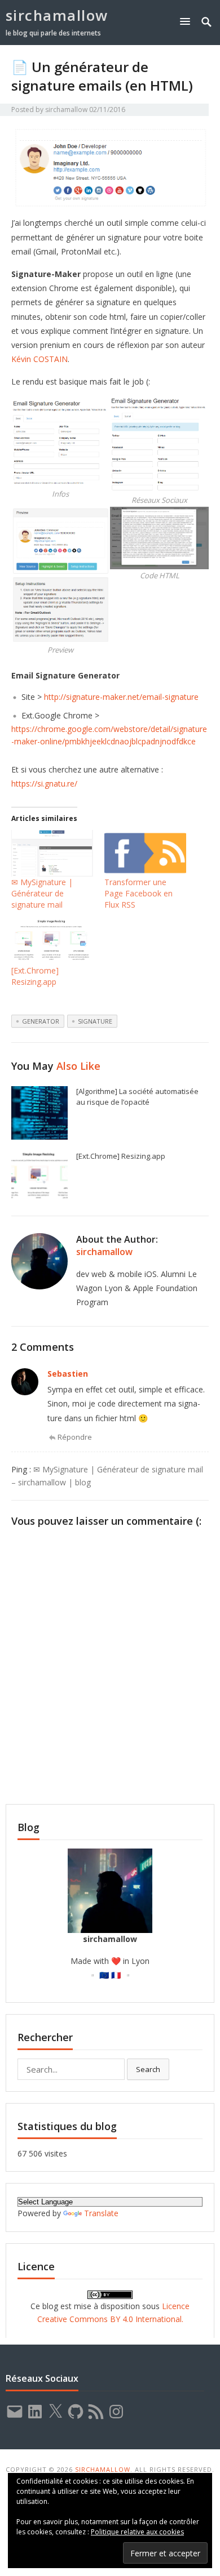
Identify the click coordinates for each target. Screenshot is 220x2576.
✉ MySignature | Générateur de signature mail (42, 893)
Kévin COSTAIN (39, 359)
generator (41, 1021)
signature (95, 1021)
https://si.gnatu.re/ (44, 783)
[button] (187, 21)
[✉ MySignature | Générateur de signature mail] (52, 853)
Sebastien (68, 1374)
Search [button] (148, 2069)
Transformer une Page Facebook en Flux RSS (138, 893)
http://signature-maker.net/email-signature (121, 697)
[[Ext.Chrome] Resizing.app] (52, 942)
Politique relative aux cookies (137, 2532)
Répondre (75, 1437)
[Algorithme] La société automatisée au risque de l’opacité (137, 1097)
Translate (101, 2213)
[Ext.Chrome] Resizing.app (35, 976)
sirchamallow (57, 15)
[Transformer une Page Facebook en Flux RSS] (145, 853)
